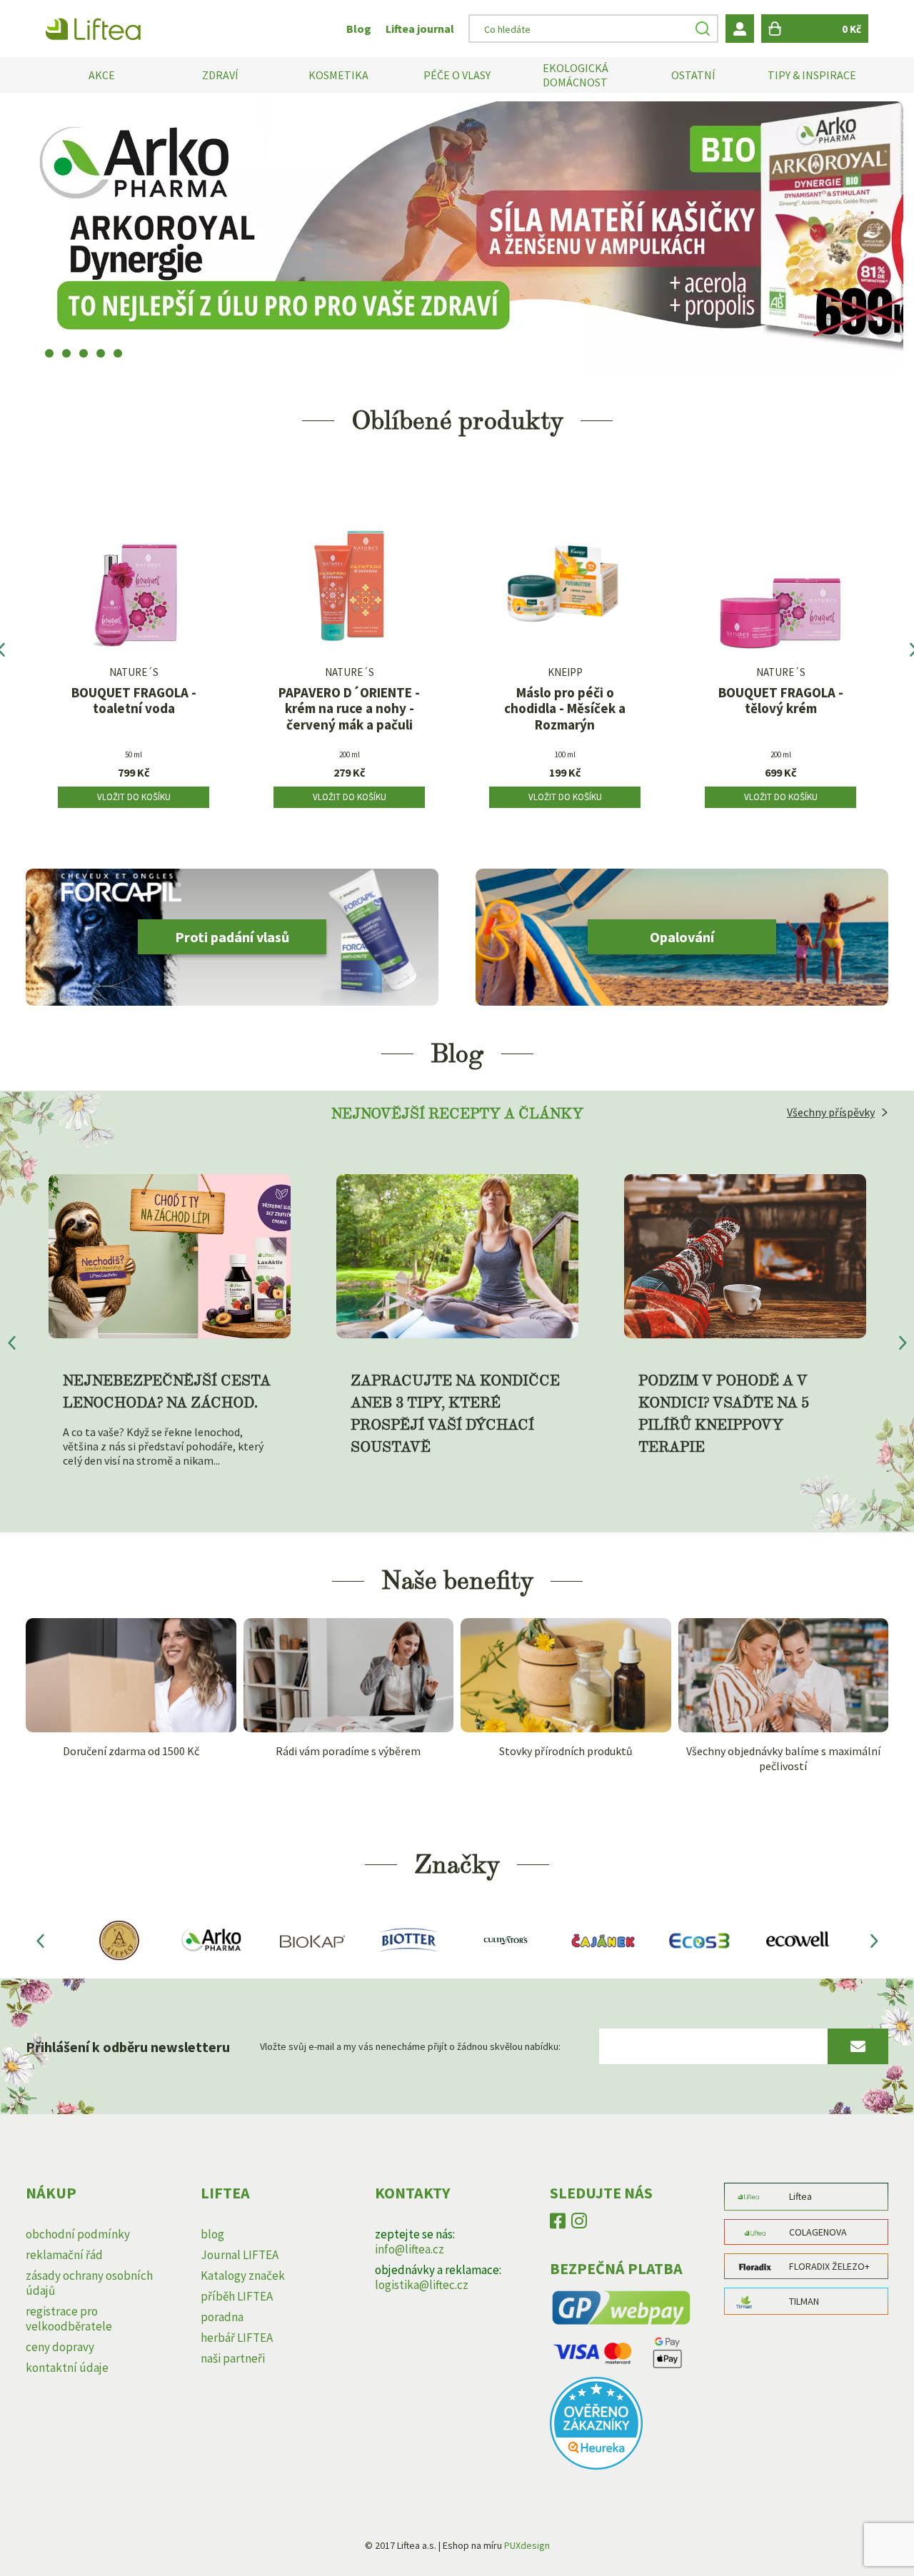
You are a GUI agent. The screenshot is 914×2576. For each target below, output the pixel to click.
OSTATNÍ (693, 75)
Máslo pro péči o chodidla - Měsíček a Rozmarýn (565, 709)
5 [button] (118, 353)
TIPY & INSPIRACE (812, 75)
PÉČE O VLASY (457, 75)
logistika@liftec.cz (422, 2285)
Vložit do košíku (134, 797)
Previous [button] (40, 1940)
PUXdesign (527, 2545)
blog (212, 2234)
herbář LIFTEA (237, 2338)
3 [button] (84, 353)
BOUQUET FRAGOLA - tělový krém (781, 701)
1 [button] (49, 353)
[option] (457, 237)
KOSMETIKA (338, 75)
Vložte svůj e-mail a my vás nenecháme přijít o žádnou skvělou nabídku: (410, 2046)
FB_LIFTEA (558, 2224)
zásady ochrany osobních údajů (89, 2283)
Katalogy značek (243, 2276)
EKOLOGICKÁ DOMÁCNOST (576, 75)
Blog (359, 29)
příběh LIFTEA (237, 2296)
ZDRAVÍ (220, 75)
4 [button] (101, 353)
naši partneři (233, 2358)
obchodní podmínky (78, 2234)
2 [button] (66, 353)
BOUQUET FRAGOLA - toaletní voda (134, 701)
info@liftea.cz (410, 2249)
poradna (222, 2317)
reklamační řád (64, 2255)
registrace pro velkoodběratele (69, 2319)
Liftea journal (420, 29)
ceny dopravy (60, 2347)
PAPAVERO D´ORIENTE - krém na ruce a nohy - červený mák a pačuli (349, 709)
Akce (102, 75)
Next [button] (874, 1940)
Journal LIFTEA (240, 2255)
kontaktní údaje (67, 2368)
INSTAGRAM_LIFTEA (579, 2224)
